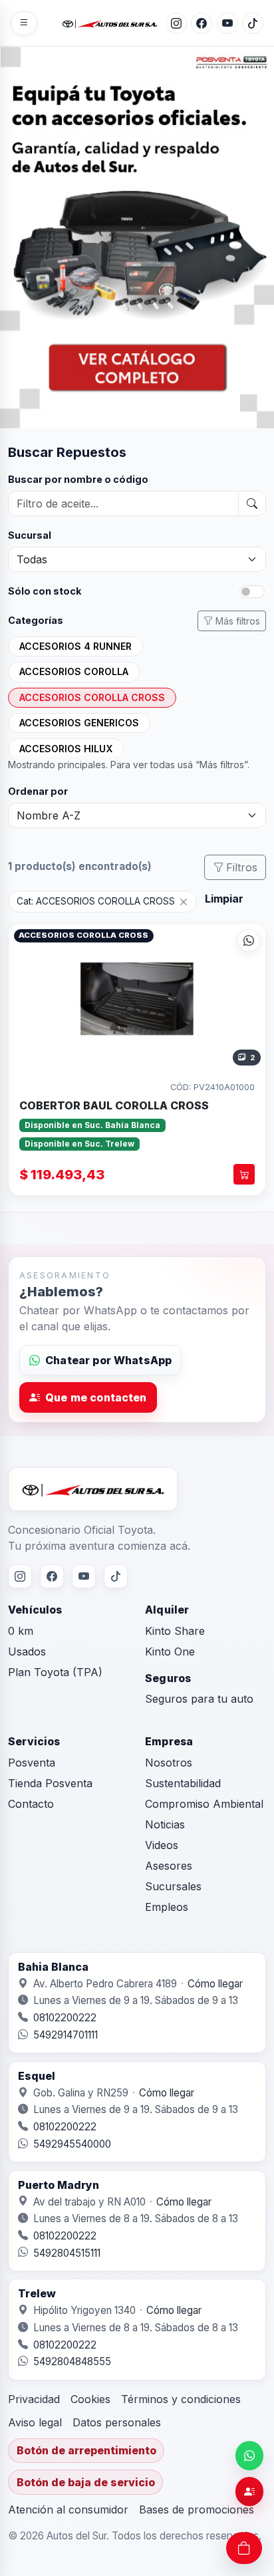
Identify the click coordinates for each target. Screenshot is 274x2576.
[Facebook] (202, 23)
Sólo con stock (45, 591)
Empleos (167, 1907)
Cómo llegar (215, 1984)
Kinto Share (175, 1631)
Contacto (31, 1804)
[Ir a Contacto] (249, 2492)
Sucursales (173, 1886)
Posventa (32, 1763)
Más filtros (238, 621)
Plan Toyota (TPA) (55, 1672)
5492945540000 (72, 2144)
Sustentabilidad (183, 1783)
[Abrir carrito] (244, 2548)
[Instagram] (176, 23)
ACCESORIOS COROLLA (74, 671)
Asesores (169, 1866)
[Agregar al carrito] (244, 1174)
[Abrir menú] (24, 23)
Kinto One (170, 1651)
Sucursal (30, 535)
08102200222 (65, 2018)
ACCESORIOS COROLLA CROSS (92, 697)
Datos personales (117, 2422)
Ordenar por (38, 791)
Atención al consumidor (68, 2509)
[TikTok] (253, 23)
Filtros (242, 867)
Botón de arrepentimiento (86, 2450)
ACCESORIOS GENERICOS (79, 723)
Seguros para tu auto (199, 1699)
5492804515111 (67, 2253)
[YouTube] (227, 23)
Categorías (36, 620)
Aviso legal (35, 2422)
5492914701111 (66, 2035)
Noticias (165, 1824)
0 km (21, 1631)
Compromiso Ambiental (204, 1804)
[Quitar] (184, 901)
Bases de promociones (197, 2509)
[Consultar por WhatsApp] (249, 940)
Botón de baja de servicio (86, 2482)
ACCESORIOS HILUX (66, 749)
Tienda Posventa (50, 1783)
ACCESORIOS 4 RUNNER (75, 646)
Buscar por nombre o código (78, 479)
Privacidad (34, 2399)
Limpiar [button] (224, 899)
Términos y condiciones (181, 2399)
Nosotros (169, 1763)
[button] (137, 997)
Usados (27, 1651)
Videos (162, 1845)
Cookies (90, 2399)
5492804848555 (72, 2361)
